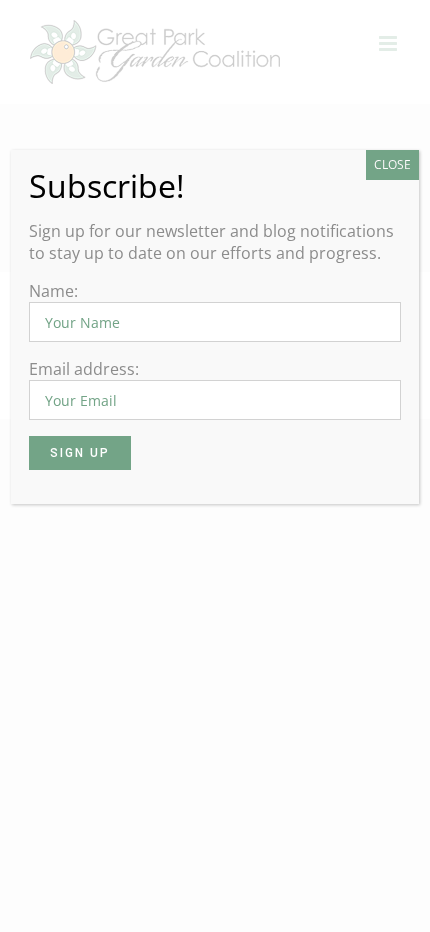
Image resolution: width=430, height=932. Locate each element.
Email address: (84, 369)
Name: (53, 291)
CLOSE (392, 164)
